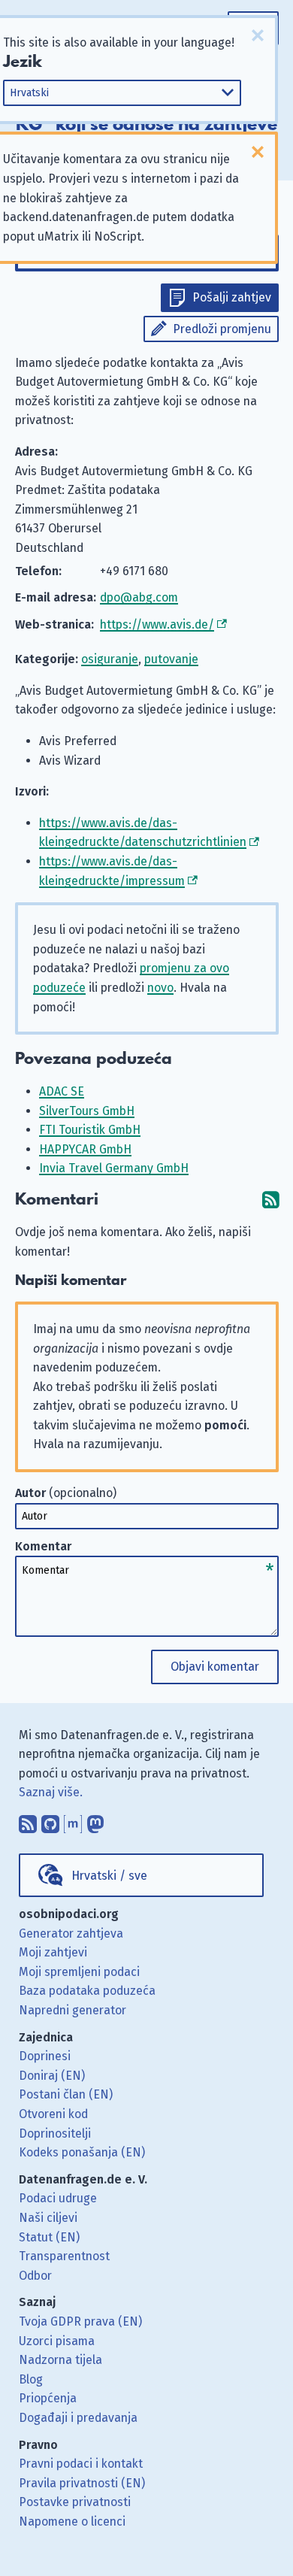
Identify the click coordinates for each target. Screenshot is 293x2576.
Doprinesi (45, 2056)
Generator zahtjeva (71, 1934)
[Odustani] (258, 35)
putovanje (171, 659)
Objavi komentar (215, 1667)
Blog (31, 2379)
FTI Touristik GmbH (90, 1130)
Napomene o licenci (72, 2521)
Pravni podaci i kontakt (81, 2464)
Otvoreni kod (53, 2114)
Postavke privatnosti (75, 2502)
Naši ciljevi (48, 2218)
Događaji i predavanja (78, 2418)
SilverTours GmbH (87, 1111)
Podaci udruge (58, 2198)
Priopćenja (48, 2398)
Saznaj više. (51, 1792)
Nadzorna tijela (60, 2360)
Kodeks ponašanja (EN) (82, 2152)
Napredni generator (72, 2010)
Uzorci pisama (57, 2341)
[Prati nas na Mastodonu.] (95, 1820)
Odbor (35, 2276)
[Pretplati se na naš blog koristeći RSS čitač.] (28, 1820)
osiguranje (110, 659)
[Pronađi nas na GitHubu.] (50, 1820)
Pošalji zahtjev (232, 297)
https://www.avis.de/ (157, 624)
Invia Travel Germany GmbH (114, 1168)
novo (160, 988)
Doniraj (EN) (52, 2076)
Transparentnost (64, 2256)
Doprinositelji (55, 2134)
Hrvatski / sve (109, 1876)
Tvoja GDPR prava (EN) (80, 2321)
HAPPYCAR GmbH (85, 1149)
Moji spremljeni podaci (79, 1972)
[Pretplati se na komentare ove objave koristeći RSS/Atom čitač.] (270, 1200)
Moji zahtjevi (53, 1952)
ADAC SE (62, 1091)
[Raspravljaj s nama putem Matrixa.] (73, 1820)
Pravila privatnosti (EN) (82, 2483)
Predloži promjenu (222, 329)
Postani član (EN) (66, 2094)
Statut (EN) (49, 2237)
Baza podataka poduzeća (87, 1991)
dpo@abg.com (139, 597)
